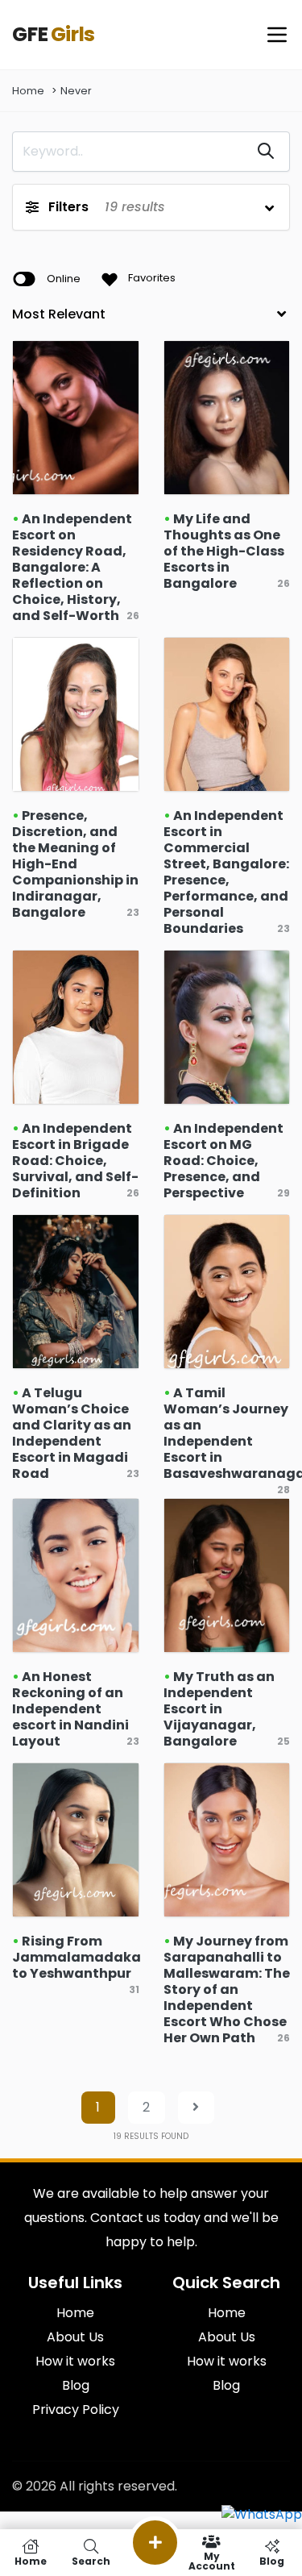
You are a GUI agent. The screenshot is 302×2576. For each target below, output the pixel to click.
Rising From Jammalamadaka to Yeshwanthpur (77, 1957)
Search (91, 2560)
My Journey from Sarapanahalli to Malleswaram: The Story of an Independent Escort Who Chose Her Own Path (227, 1989)
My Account (212, 2560)
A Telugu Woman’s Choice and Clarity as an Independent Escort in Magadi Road (72, 1433)
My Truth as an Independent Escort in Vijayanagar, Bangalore (219, 1709)
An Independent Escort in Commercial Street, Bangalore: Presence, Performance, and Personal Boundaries (226, 872)
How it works (227, 2361)
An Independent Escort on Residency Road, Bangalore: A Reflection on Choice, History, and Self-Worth (72, 567)
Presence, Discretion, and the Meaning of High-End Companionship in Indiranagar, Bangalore (75, 864)
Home (28, 91)
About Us (227, 2337)
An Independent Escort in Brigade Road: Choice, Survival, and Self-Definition (75, 1161)
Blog (226, 2385)
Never (76, 91)
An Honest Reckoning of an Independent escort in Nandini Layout (70, 1709)
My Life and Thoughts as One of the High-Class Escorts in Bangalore (224, 551)
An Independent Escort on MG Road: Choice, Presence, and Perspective (223, 1161)
